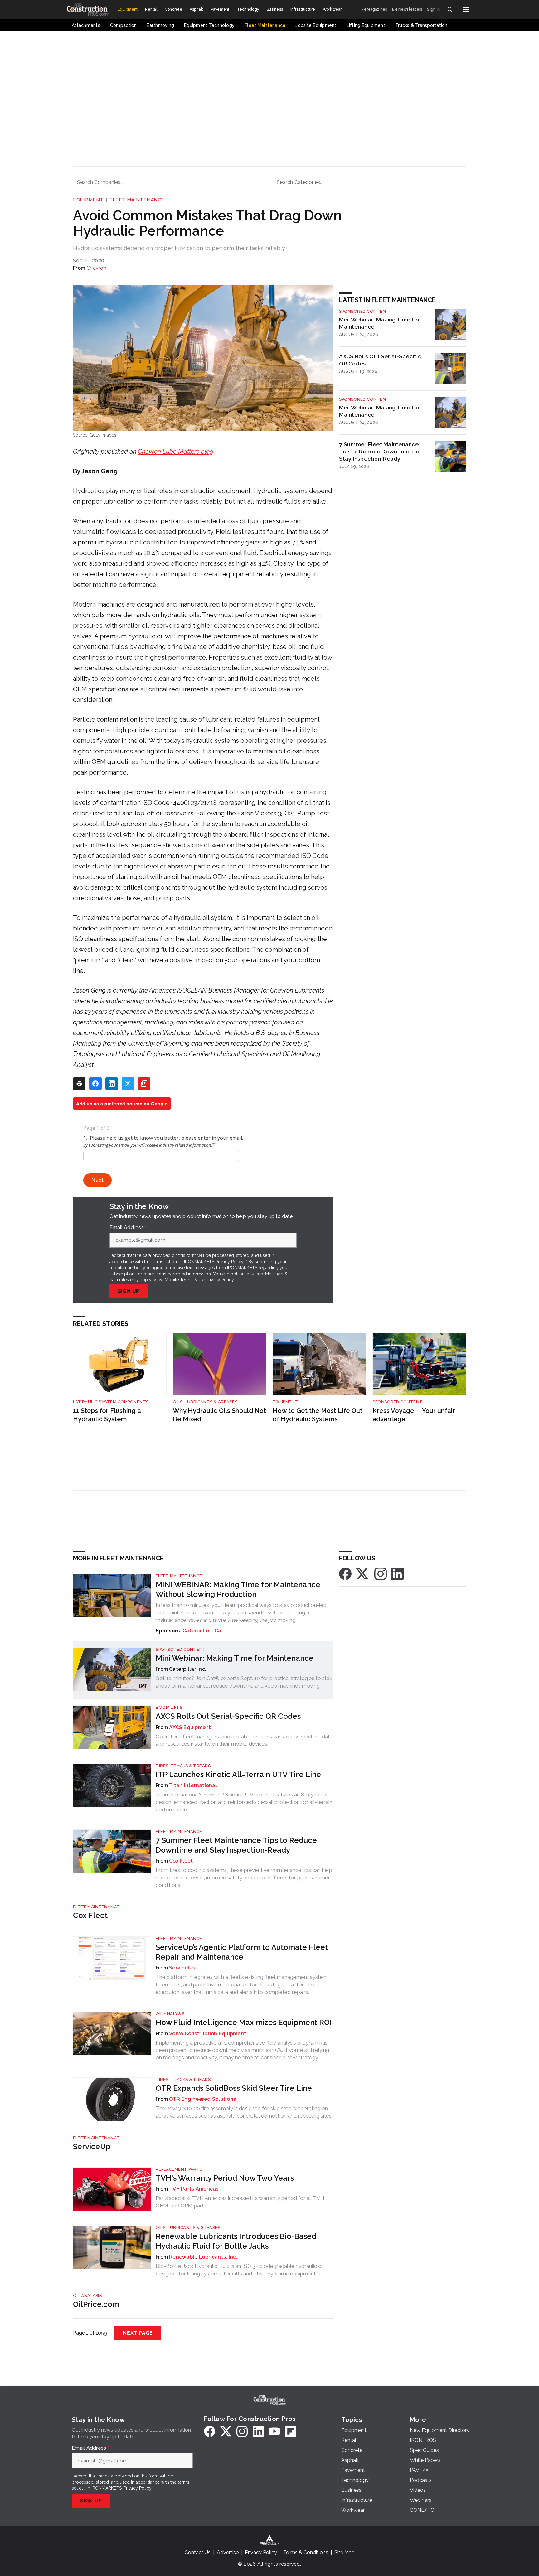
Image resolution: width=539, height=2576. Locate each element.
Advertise (228, 2552)
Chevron (96, 268)
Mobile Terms (179, 1280)
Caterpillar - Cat (203, 1631)
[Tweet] (128, 1084)
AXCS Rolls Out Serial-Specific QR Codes (380, 360)
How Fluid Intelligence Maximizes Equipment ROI (244, 2022)
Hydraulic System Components (111, 1402)
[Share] (95, 1084)
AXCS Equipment (190, 1727)
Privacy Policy (220, 1280)
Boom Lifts (169, 1707)
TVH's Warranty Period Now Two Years (225, 2178)
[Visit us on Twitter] (363, 1573)
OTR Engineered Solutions (202, 2099)
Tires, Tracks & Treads (183, 1766)
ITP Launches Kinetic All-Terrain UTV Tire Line (238, 1774)
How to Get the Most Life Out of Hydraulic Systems (318, 1415)
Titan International (193, 1785)
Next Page (138, 2333)
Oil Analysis (170, 2014)
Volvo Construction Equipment (208, 2034)
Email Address (128, 1228)
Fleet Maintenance (137, 200)
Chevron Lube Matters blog (176, 452)
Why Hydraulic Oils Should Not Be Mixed (219, 1415)
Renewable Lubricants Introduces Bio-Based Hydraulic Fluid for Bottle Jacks (236, 2241)
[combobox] (170, 182)
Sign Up (129, 1291)
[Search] (450, 9)
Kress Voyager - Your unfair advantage (414, 1415)
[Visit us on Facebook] (345, 1573)
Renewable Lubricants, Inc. (203, 2257)
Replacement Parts (179, 2169)
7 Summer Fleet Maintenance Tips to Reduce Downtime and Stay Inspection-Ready (380, 451)
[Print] (79, 1084)
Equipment (88, 200)
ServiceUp (182, 1968)
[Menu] (466, 9)
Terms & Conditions (306, 2552)
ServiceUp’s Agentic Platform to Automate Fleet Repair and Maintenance (242, 1952)
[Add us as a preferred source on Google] (144, 1084)
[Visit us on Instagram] (381, 1573)
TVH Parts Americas (194, 2189)
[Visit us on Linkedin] (397, 1573)
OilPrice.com (96, 2304)
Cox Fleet (181, 1861)
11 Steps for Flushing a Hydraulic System (107, 1415)
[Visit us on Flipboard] (291, 2431)
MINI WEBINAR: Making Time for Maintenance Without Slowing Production (238, 1589)
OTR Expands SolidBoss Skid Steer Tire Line (234, 2088)
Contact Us (198, 2552)
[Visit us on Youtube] (274, 2431)
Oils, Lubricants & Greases (205, 1402)
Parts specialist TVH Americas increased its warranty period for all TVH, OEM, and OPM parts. (241, 2202)
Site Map (345, 2552)
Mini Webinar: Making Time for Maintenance (379, 323)
